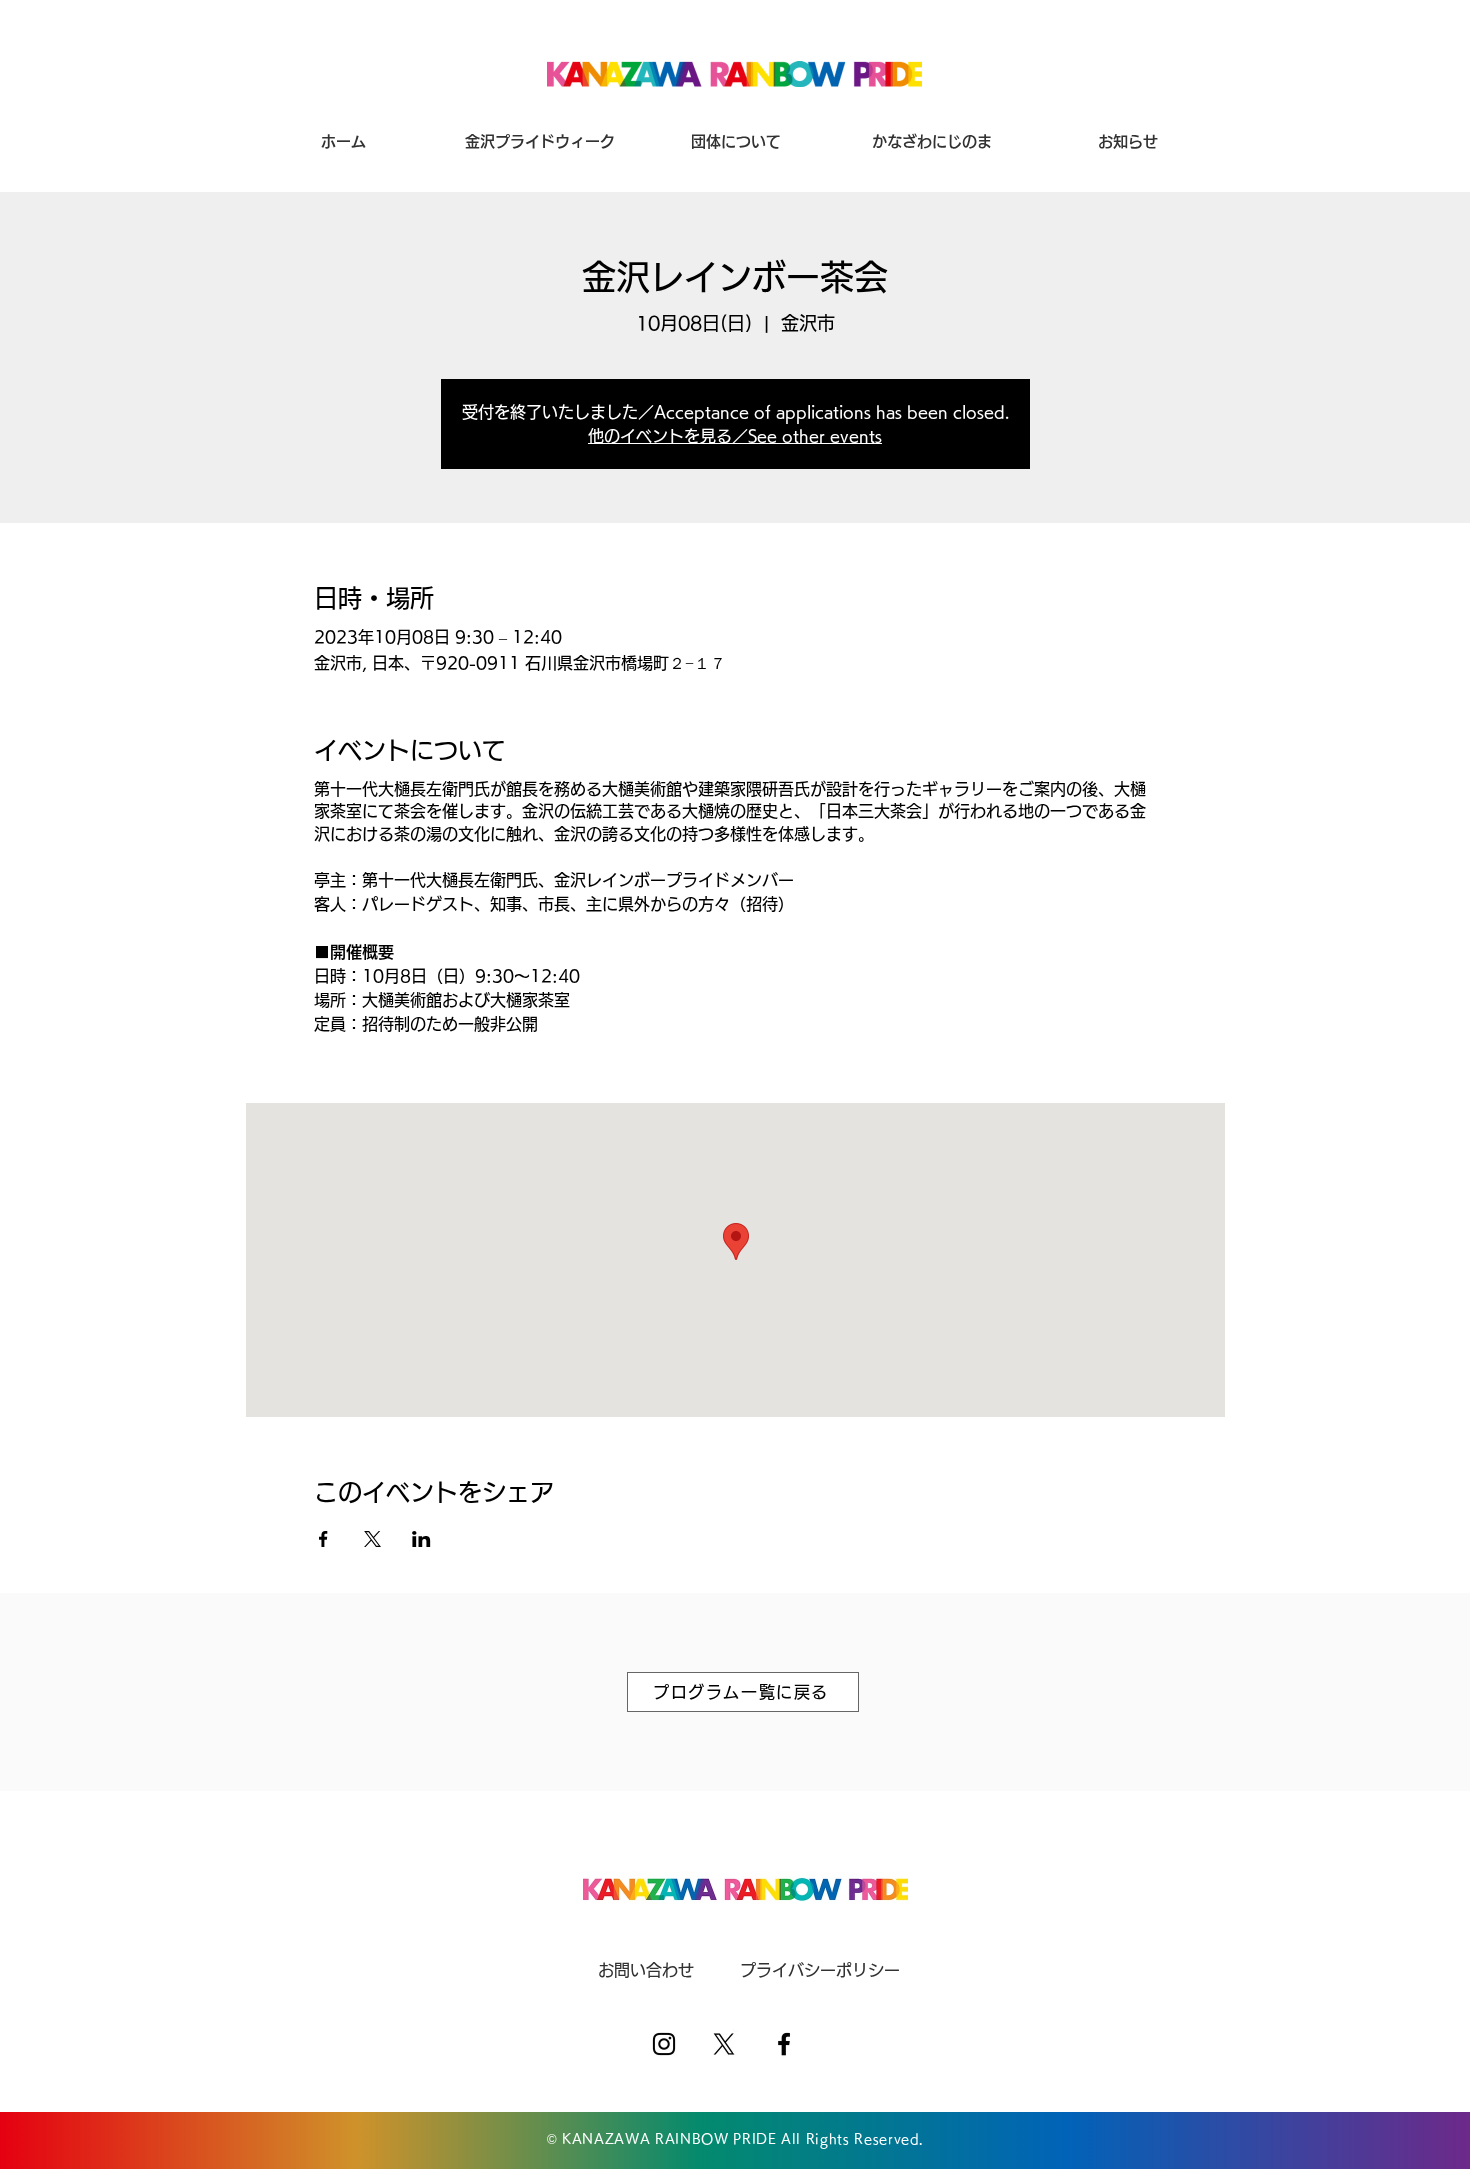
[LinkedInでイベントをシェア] (421, 1539)
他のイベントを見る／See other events (735, 436)
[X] (724, 2044)
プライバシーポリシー (820, 1970)
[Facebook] (784, 2044)
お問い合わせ (646, 1970)
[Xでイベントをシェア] (372, 1539)
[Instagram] (664, 2044)
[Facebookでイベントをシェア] (323, 1539)
